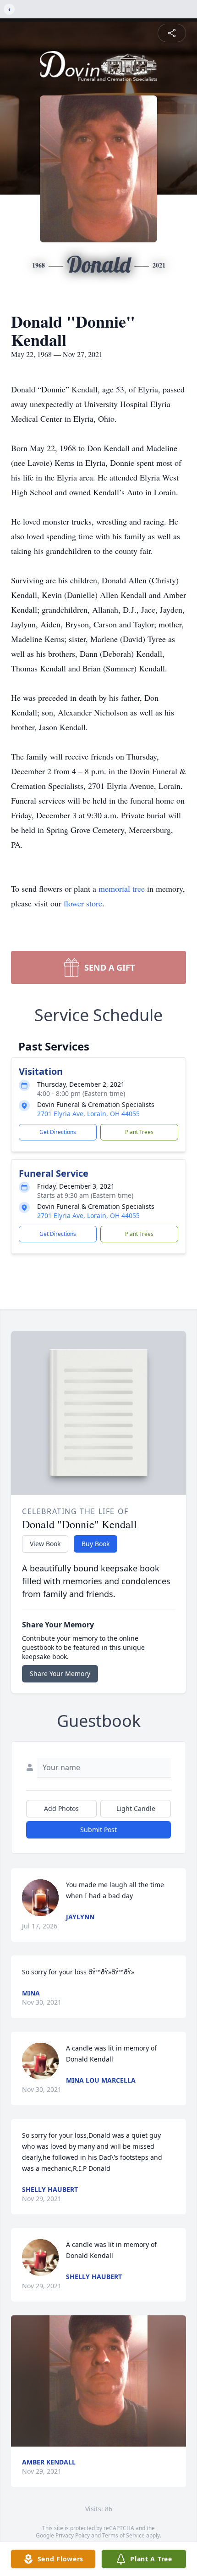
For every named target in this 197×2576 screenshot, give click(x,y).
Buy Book (96, 1544)
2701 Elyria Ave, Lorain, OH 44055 (88, 1114)
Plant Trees (139, 1132)
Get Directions (58, 1132)
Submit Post (98, 1830)
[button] (99, 2381)
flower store (83, 903)
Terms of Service (123, 2535)
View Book (45, 1544)
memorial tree (122, 888)
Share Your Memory (60, 1674)
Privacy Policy (73, 2535)
